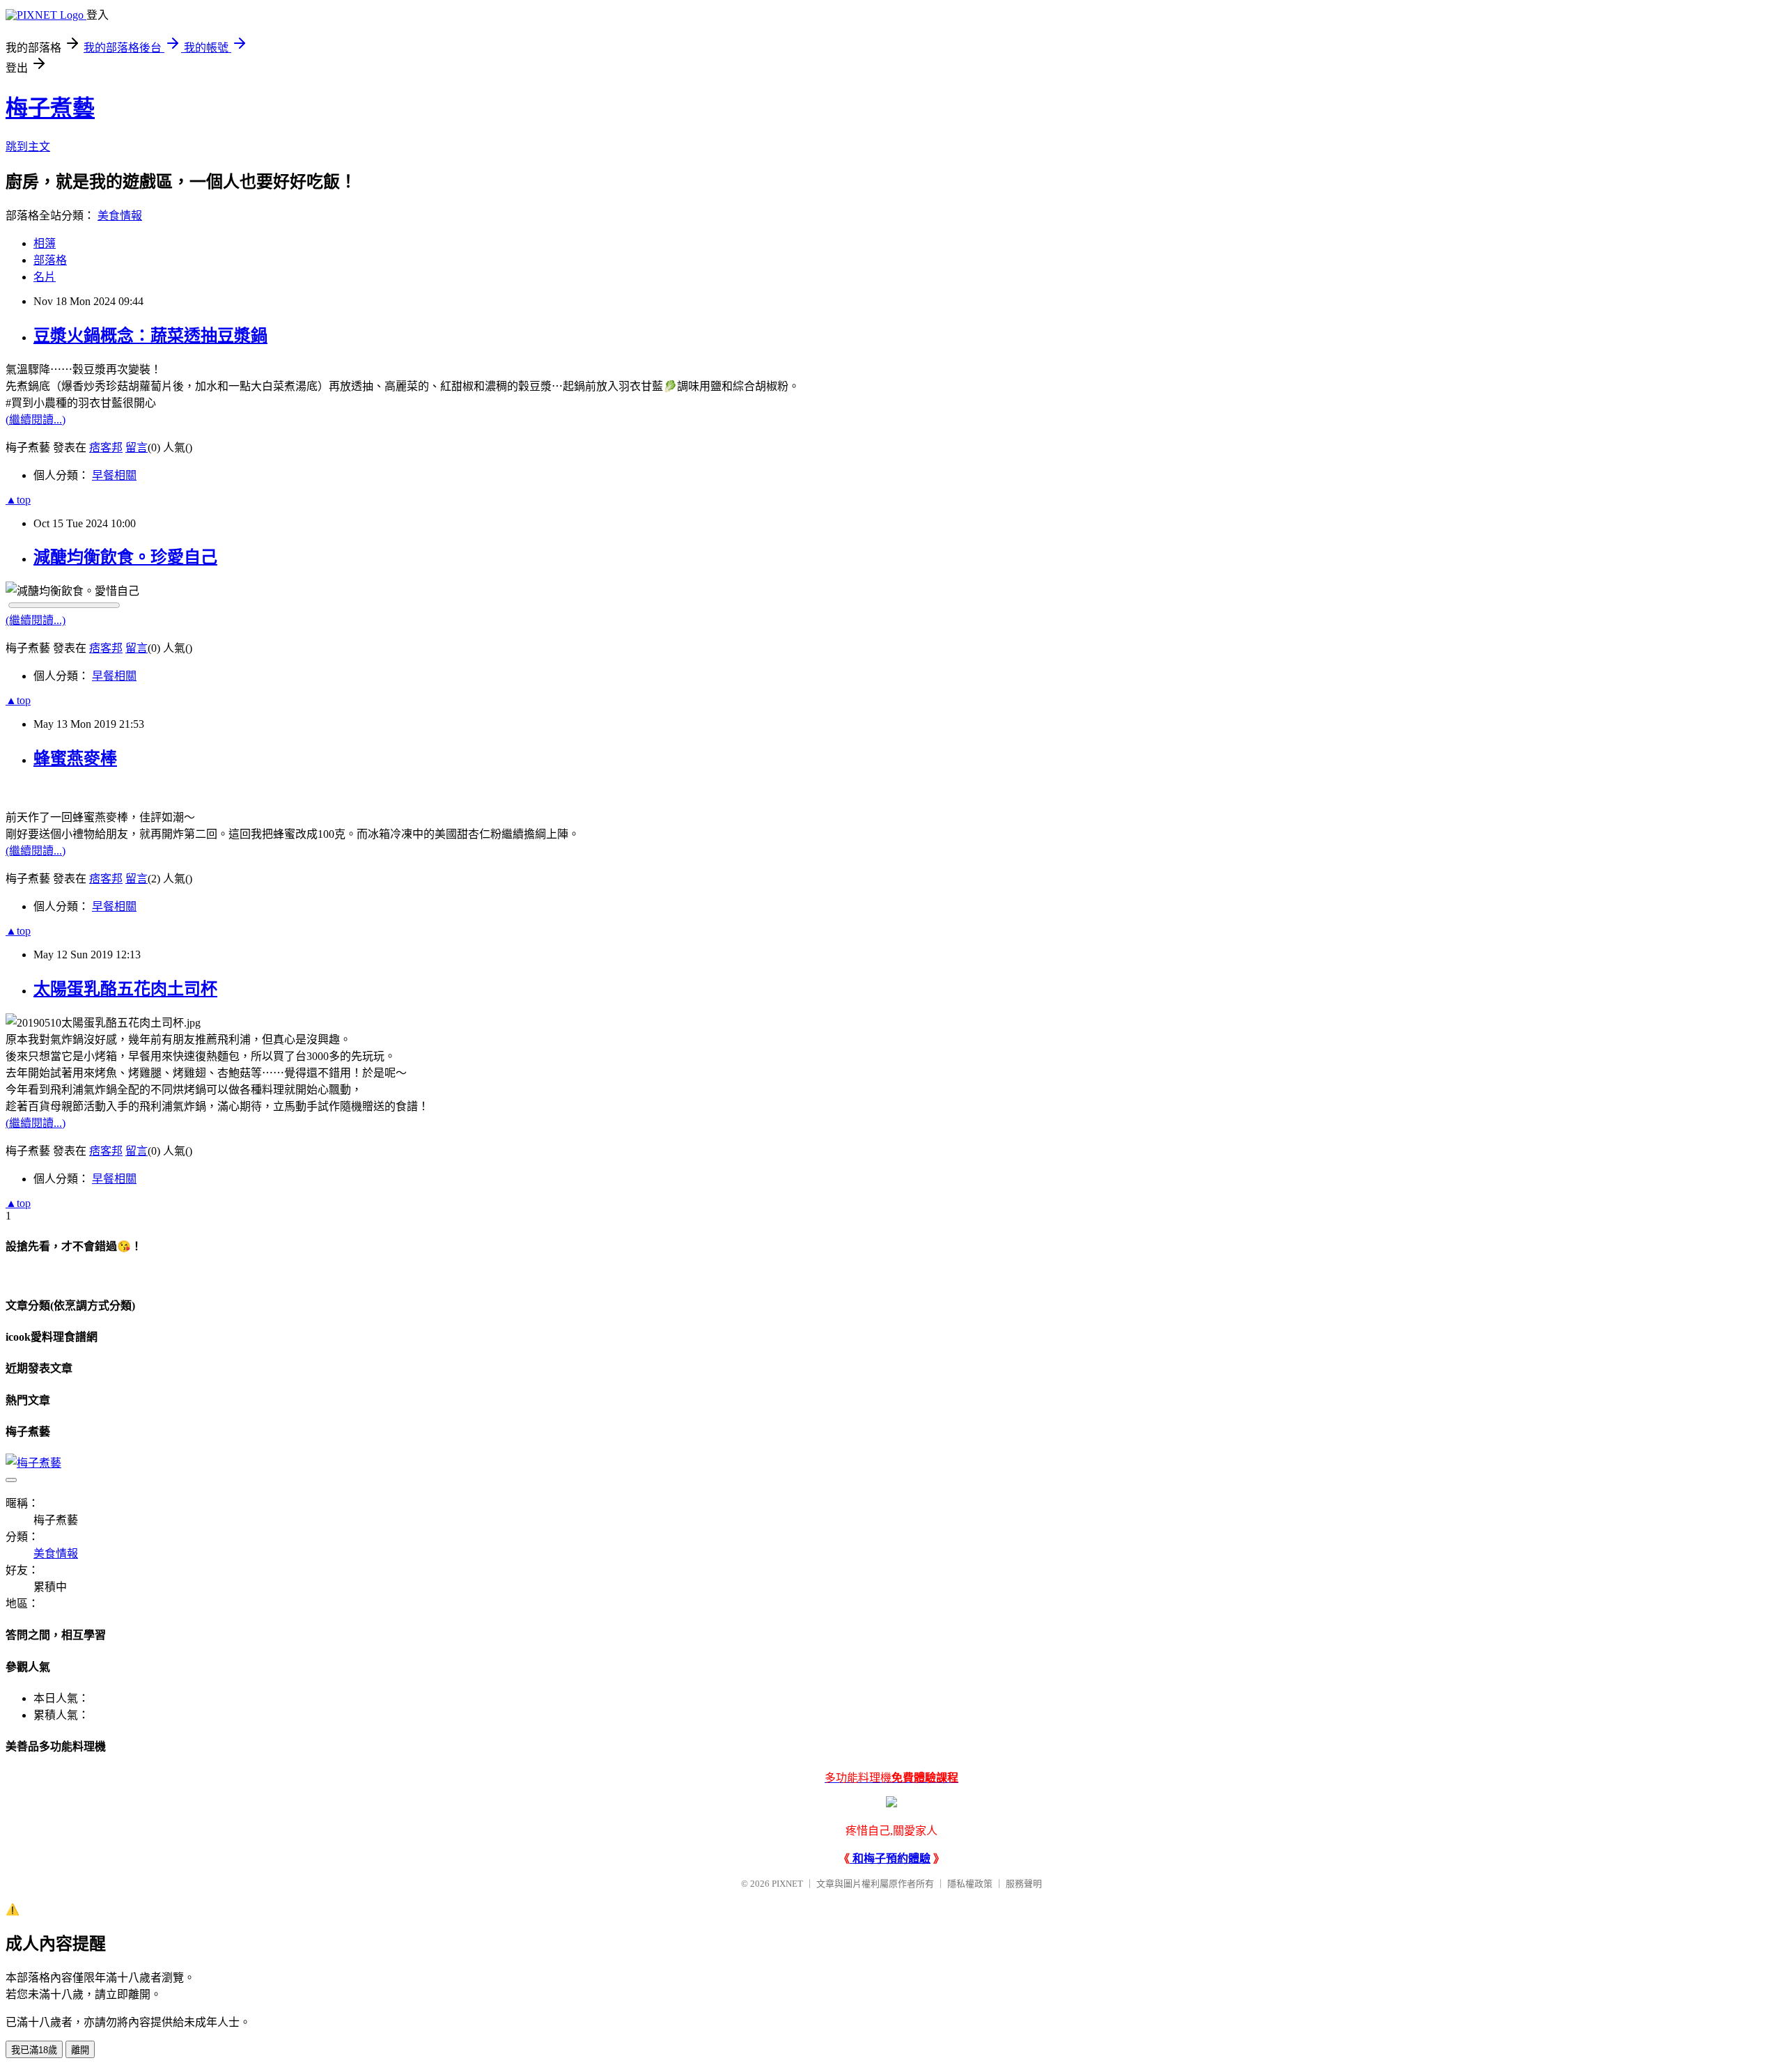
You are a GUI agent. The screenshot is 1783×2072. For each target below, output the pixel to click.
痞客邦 (106, 447)
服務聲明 (1024, 1884)
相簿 (45, 243)
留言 (137, 447)
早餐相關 (114, 475)
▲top (18, 500)
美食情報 (120, 216)
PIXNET (787, 1884)
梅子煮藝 (50, 108)
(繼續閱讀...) (36, 420)
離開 (80, 2050)
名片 (45, 277)
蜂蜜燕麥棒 (75, 758)
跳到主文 (28, 147)
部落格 (50, 260)
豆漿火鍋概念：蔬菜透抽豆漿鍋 (150, 336)
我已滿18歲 (34, 2050)
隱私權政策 (970, 1884)
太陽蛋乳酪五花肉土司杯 (125, 989)
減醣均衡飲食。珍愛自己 (125, 557)
